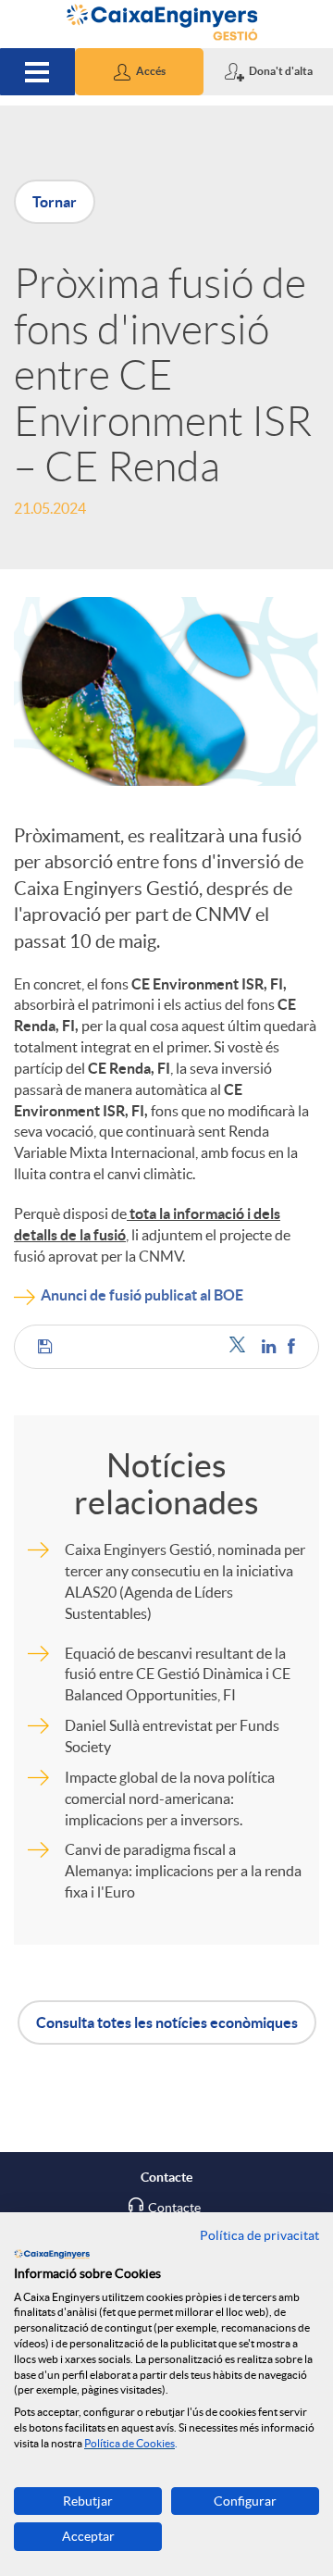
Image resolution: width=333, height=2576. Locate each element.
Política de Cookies (129, 2443)
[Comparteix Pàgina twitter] (241, 1346)
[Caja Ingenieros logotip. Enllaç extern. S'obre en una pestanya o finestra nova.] (52, 2254)
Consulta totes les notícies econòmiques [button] (167, 2022)
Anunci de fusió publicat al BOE (142, 1295)
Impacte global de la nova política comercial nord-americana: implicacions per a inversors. (170, 1798)
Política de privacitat (259, 2235)
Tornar (55, 202)
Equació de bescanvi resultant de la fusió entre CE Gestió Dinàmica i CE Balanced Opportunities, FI (178, 1674)
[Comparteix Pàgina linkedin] (270, 1346)
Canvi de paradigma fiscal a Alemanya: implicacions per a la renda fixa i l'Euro (183, 1871)
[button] (140, 72)
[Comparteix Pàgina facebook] (291, 1346)
